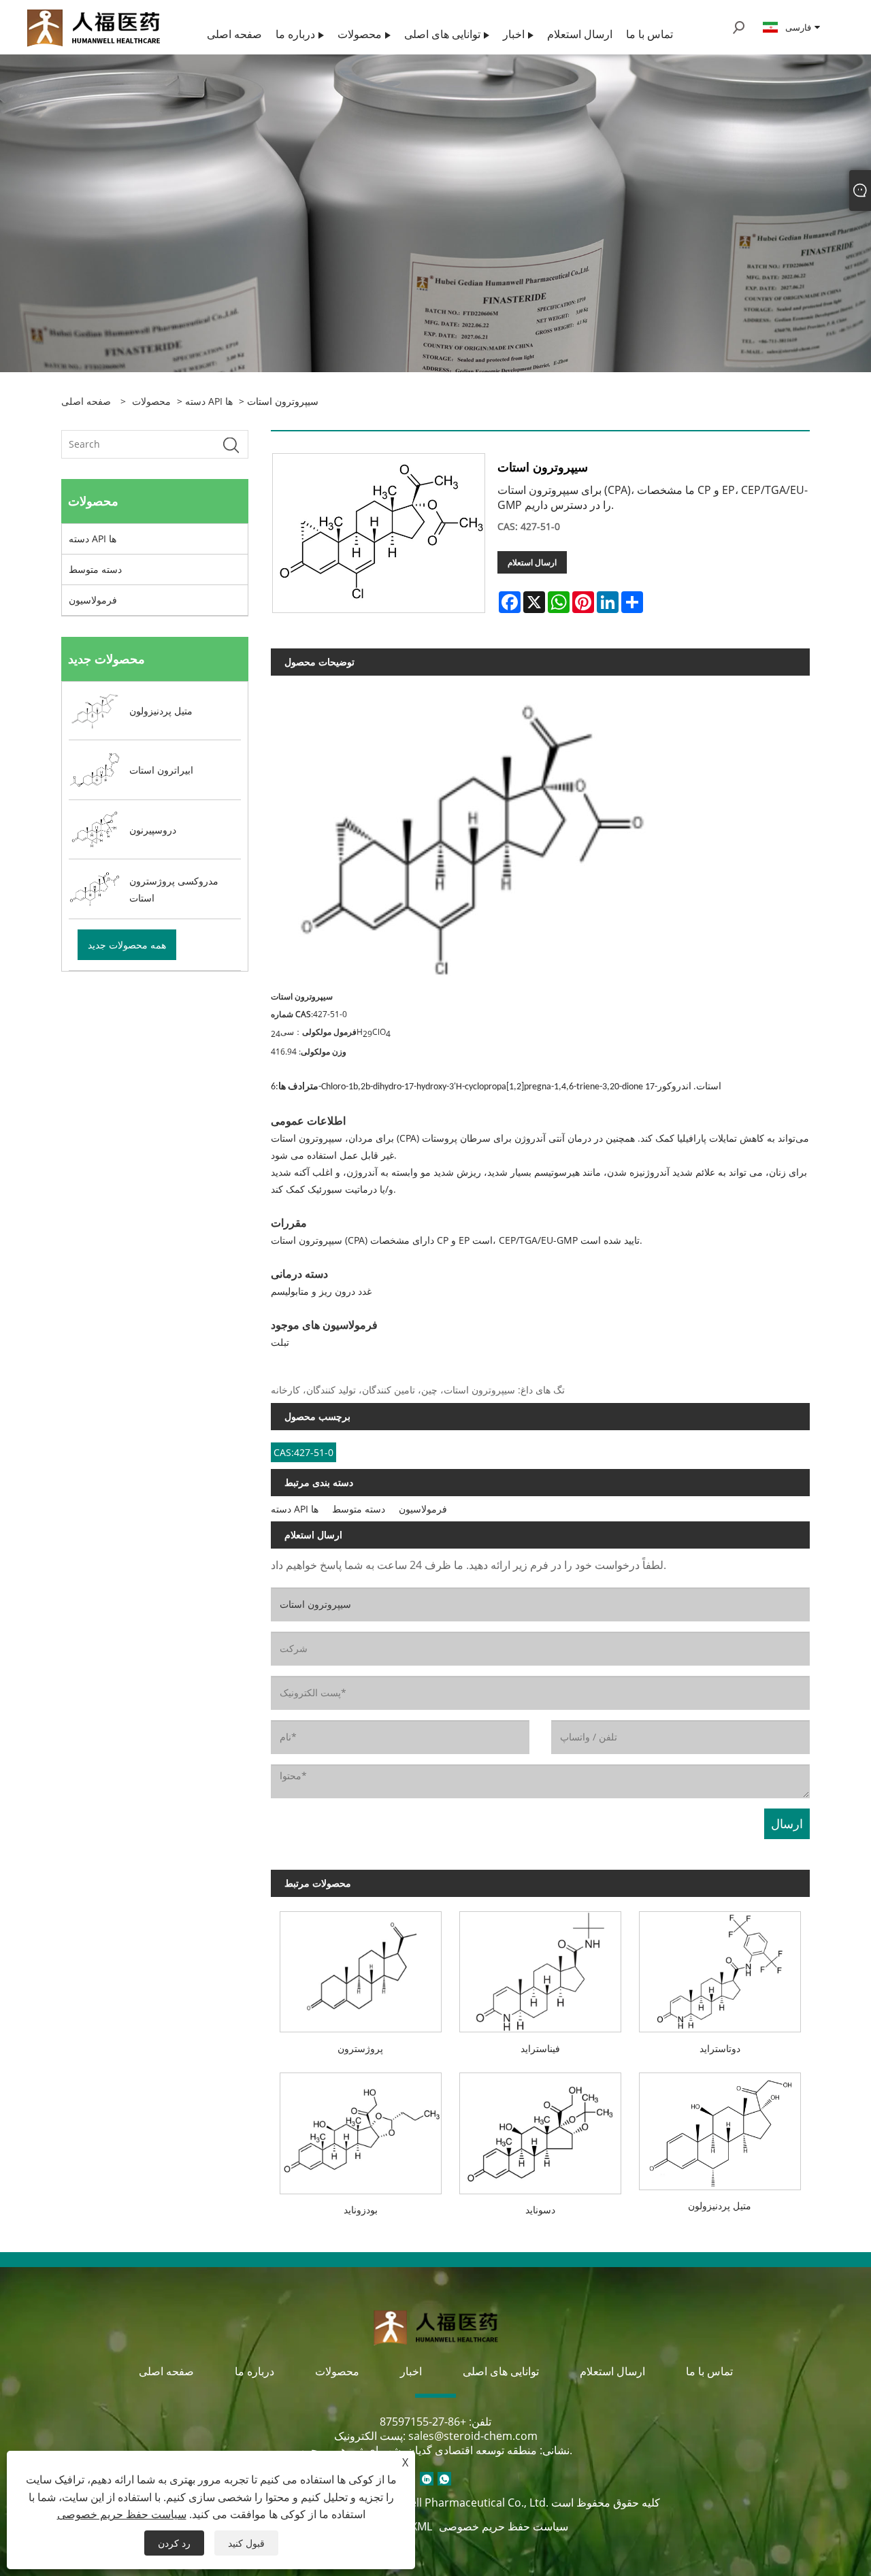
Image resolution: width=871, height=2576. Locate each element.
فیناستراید (540, 2048)
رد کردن (174, 2543)
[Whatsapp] (444, 2479)
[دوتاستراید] (720, 1968)
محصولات (151, 401)
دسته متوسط (95, 569)
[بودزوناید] (361, 2129)
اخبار (411, 2371)
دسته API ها (209, 401)
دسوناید (540, 2210)
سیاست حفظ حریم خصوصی (504, 2526)
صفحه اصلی (166, 2371)
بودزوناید (361, 2210)
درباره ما (254, 2371)
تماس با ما (709, 2371)
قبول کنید (246, 2543)
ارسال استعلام (532, 562)
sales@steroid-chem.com (473, 2436)
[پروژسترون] (361, 1968)
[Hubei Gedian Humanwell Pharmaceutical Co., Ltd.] (93, 26)
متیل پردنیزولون (720, 2206)
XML (422, 2526)
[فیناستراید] (540, 1968)
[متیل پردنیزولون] (720, 2127)
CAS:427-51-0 (303, 1452)
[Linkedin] (427, 2479)
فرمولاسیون (93, 600)
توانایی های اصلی (501, 2371)
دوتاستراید (720, 2048)
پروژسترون (360, 2048)
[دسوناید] (540, 2129)
